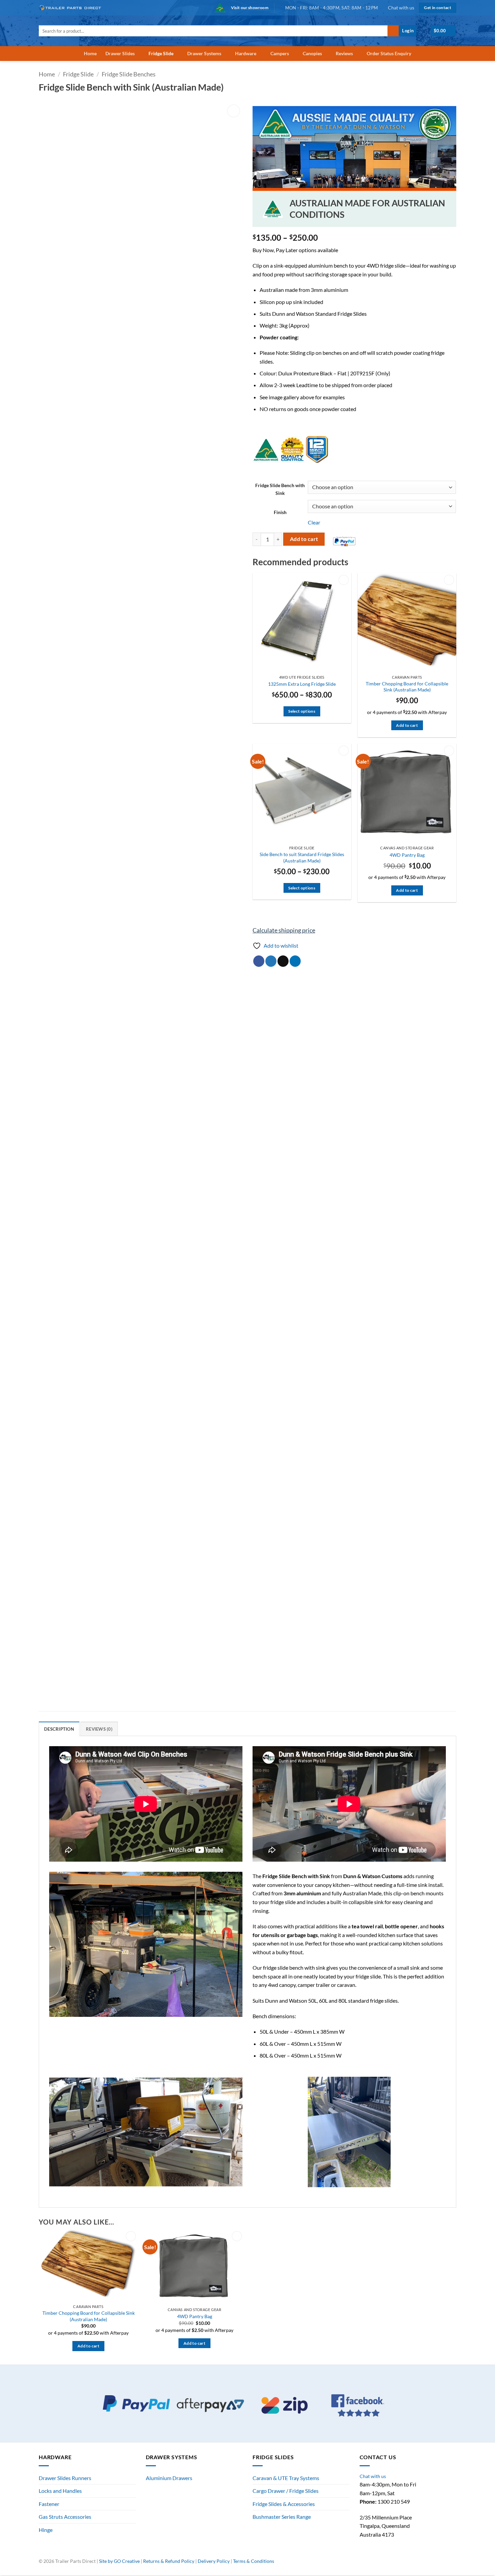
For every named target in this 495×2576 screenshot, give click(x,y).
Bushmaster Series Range (282, 2517)
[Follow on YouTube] (453, 2564)
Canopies (312, 53)
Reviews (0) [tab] (99, 1729)
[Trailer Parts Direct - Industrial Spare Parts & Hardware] (72, 8)
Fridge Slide (161, 53)
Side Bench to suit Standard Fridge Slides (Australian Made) (302, 857)
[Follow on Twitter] (445, 2564)
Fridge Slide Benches (129, 74)
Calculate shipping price (284, 930)
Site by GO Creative (119, 2561)
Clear (314, 522)
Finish (280, 512)
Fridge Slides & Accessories (284, 2504)
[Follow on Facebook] (431, 2564)
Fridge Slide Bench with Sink (280, 489)
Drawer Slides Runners (65, 2478)
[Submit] (393, 31)
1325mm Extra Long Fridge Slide (302, 684)
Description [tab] (59, 1729)
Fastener (49, 2504)
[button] (408, 31)
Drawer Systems (204, 53)
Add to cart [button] (407, 725)
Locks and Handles (60, 2491)
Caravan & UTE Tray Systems (286, 2478)
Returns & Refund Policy (169, 2561)
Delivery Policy (214, 2561)
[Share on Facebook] (259, 961)
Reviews (344, 53)
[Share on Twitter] (271, 961)
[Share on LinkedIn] (295, 961)
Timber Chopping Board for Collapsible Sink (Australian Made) (407, 687)
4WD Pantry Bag (407, 855)
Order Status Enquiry (389, 53)
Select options (302, 711)
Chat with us (401, 8)
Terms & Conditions (254, 2561)
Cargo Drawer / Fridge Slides (286, 2491)
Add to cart (304, 539)
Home (90, 53)
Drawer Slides (120, 53)
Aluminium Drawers (169, 2478)
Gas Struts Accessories (65, 2517)
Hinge (46, 2530)
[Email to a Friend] (283, 961)
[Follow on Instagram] (438, 2564)
